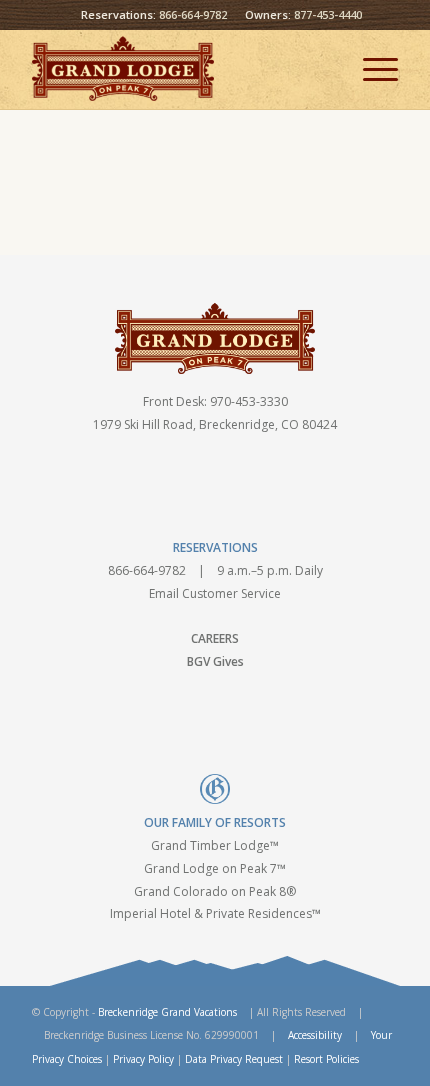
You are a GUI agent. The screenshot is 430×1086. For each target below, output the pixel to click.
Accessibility (315, 1035)
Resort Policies (326, 1059)
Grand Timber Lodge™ (215, 845)
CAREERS (215, 638)
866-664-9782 (193, 14)
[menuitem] (370, 69)
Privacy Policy (143, 1059)
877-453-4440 (328, 14)
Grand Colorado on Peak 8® (215, 891)
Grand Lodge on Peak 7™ (215, 868)
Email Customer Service (215, 593)
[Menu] (370, 69)
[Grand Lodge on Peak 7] (178, 69)
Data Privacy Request (234, 1059)
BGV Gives (215, 661)
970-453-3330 (249, 401)
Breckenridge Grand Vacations (167, 1012)
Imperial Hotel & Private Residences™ (215, 913)
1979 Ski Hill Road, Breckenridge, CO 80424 (215, 424)
